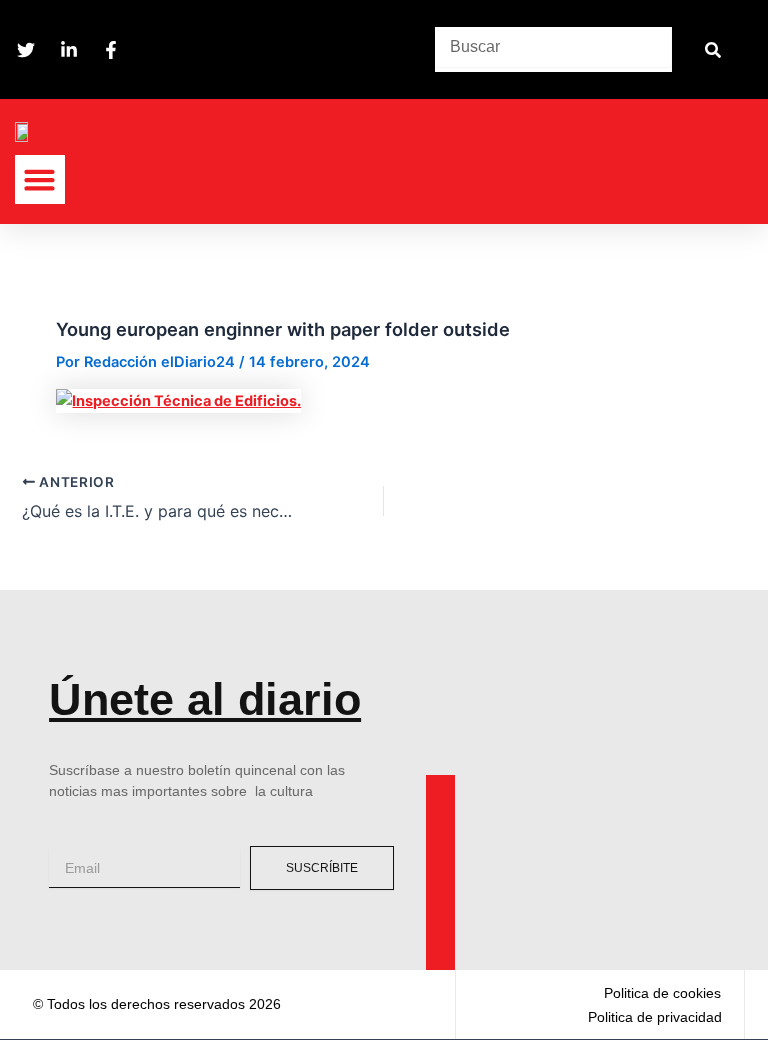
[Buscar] (712, 49)
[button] (40, 180)
